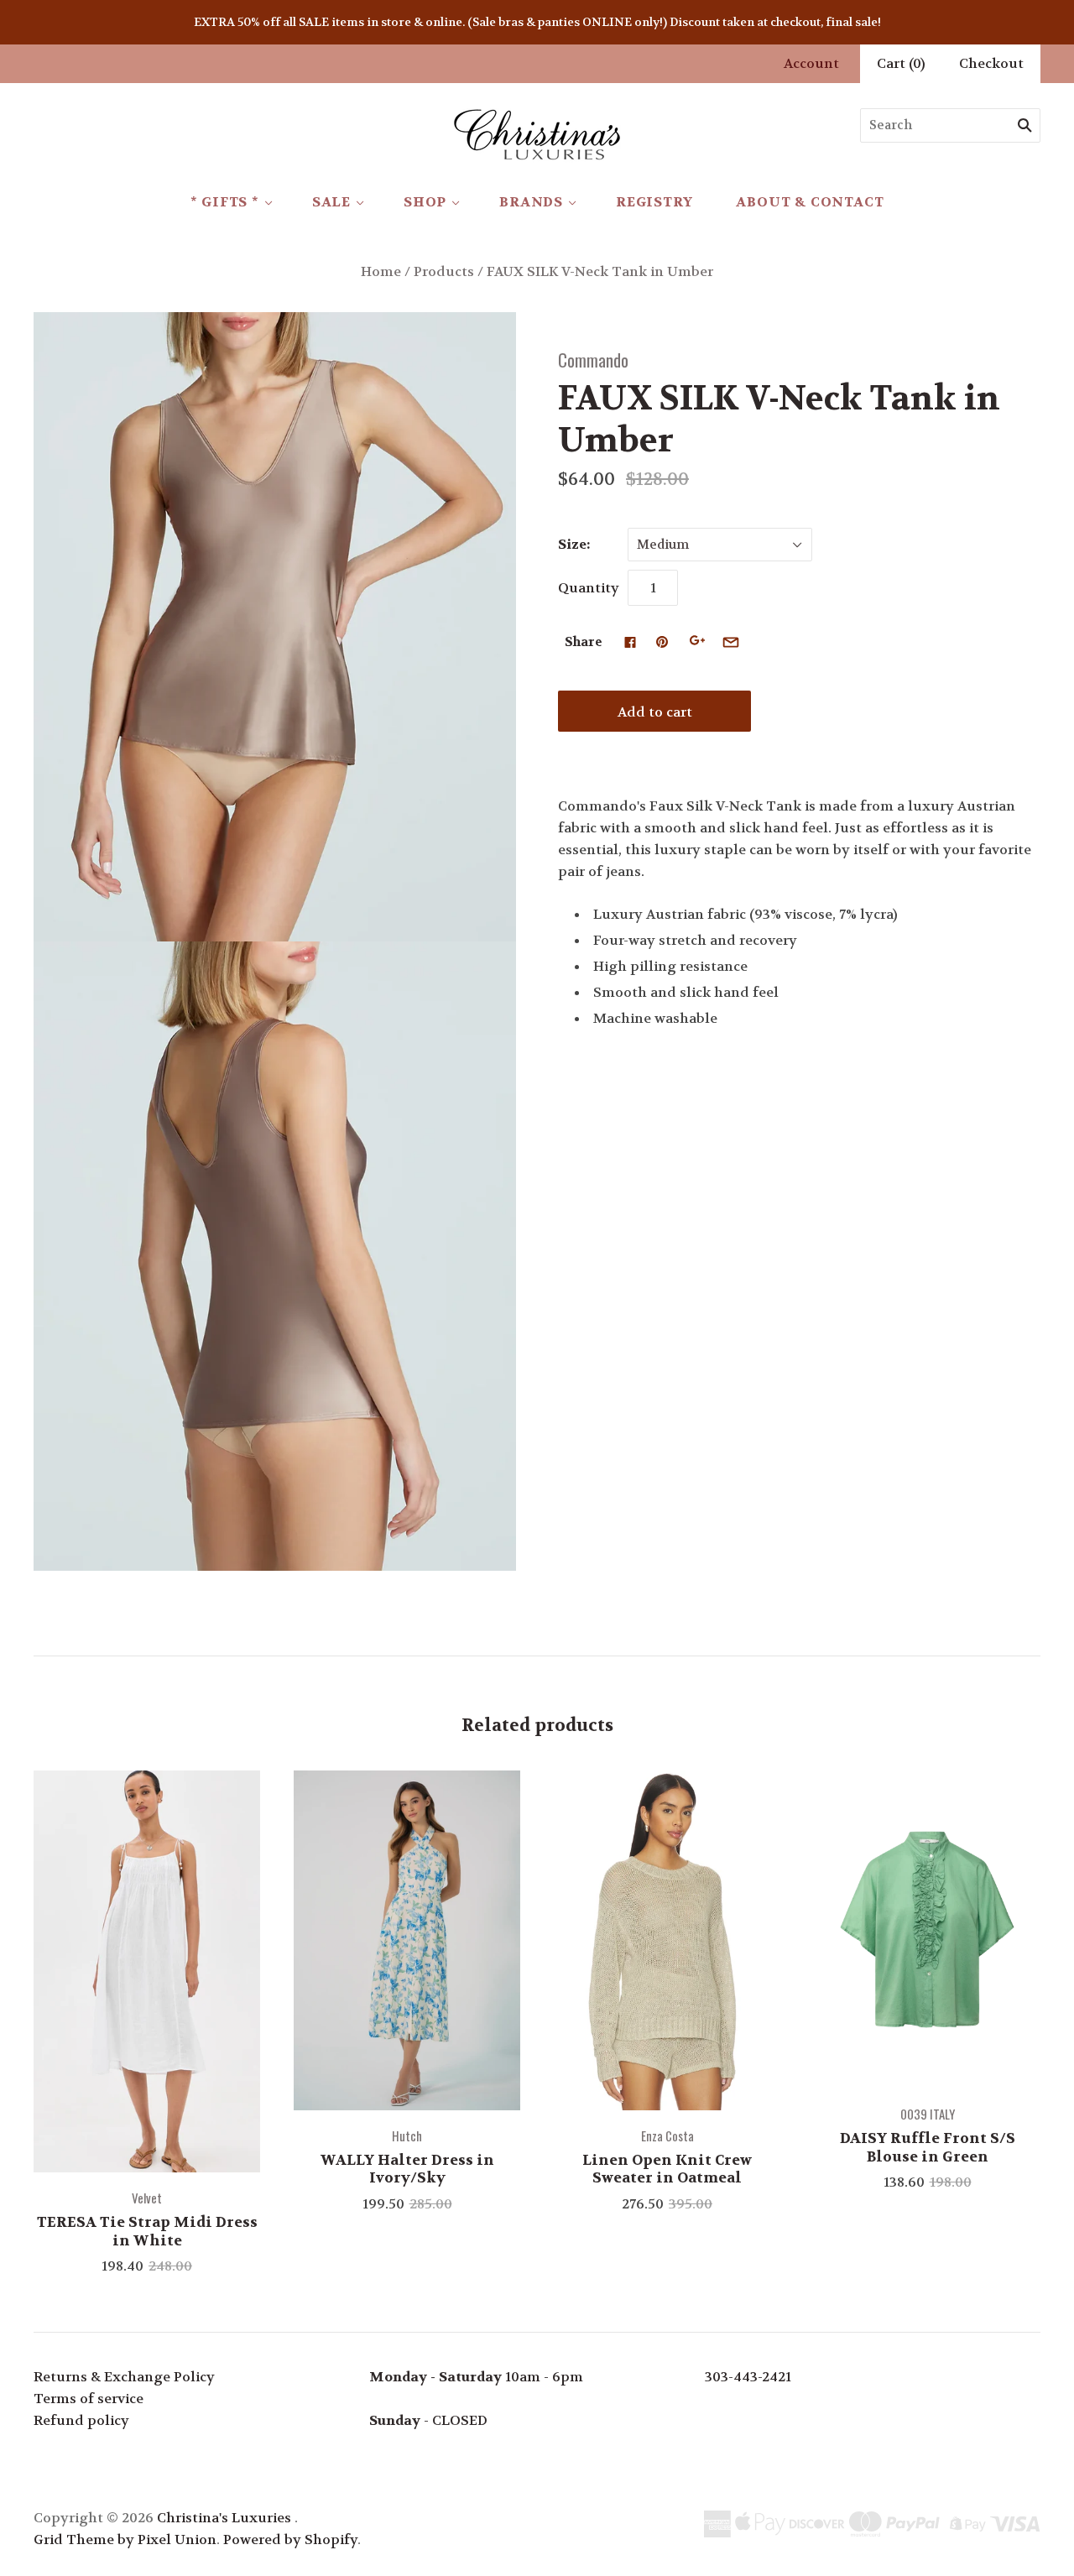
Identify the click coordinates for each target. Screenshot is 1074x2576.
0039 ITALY (928, 2114)
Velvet (147, 2198)
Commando (593, 360)
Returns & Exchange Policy (124, 2377)
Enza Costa (667, 2135)
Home (381, 271)
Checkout (991, 63)
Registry (654, 202)
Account (811, 63)
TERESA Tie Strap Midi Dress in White (147, 2231)
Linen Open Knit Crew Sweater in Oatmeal (667, 2169)
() (901, 63)
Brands (531, 202)
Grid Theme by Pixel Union (125, 2539)
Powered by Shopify (290, 2539)
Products (444, 271)
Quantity (589, 588)
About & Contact (810, 202)
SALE (331, 202)
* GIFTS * (225, 202)
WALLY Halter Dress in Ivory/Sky (407, 2169)
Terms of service (89, 2399)
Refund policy (81, 2420)
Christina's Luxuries (224, 2518)
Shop (425, 202)
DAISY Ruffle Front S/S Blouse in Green (928, 2147)
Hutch (407, 2135)
